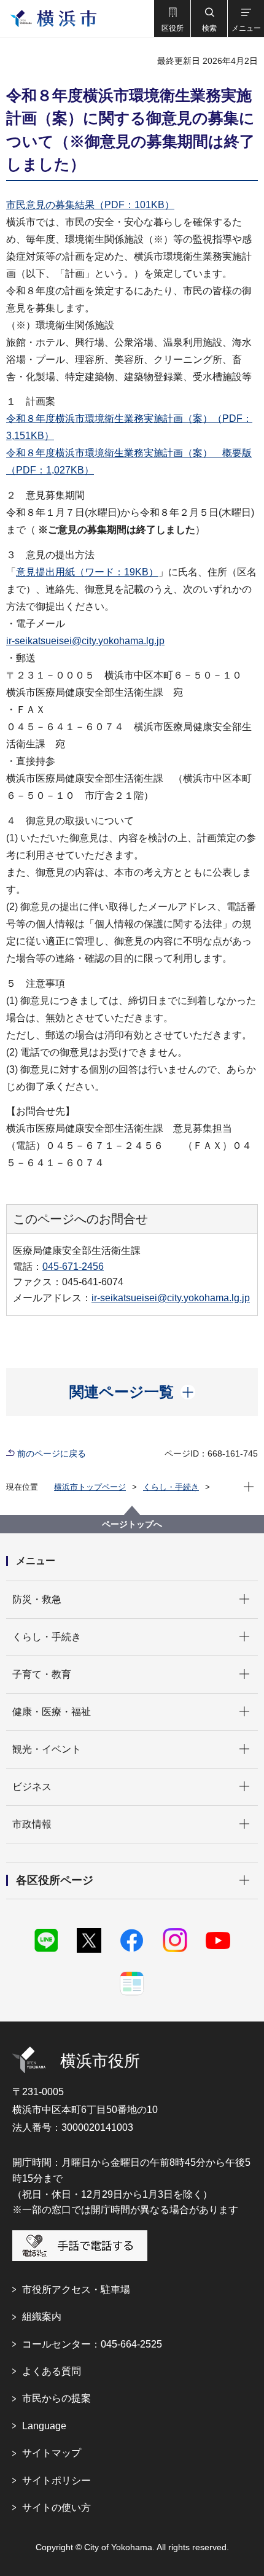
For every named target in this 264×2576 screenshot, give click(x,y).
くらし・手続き (171, 1487)
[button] (172, 18)
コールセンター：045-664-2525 (92, 2344)
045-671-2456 (73, 1267)
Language (44, 2426)
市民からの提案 (56, 2398)
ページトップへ (132, 1524)
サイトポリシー (56, 2481)
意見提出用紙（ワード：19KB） (87, 572)
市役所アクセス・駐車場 (76, 2290)
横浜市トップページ (90, 1487)
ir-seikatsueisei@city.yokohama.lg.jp (85, 641)
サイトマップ (52, 2453)
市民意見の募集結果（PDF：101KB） (90, 205)
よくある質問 (52, 2371)
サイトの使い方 (56, 2508)
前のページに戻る (52, 1453)
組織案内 (42, 2317)
